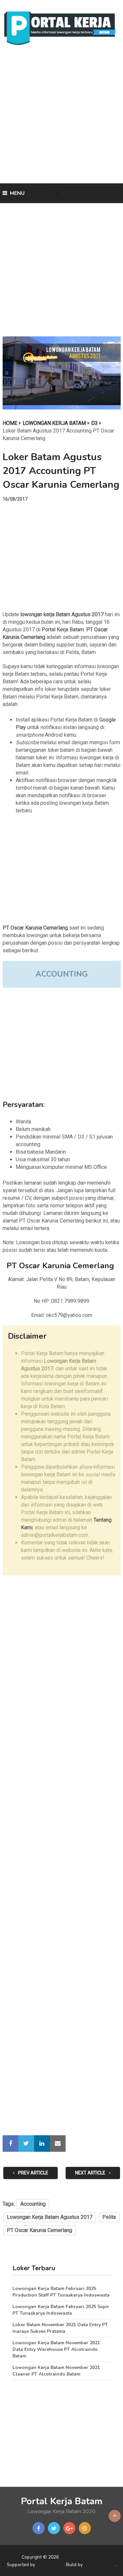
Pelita (109, 2217)
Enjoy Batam (50, 2565)
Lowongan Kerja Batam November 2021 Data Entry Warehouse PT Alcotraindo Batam (56, 2349)
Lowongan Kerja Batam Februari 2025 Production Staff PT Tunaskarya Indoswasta (61, 2292)
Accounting (33, 2204)
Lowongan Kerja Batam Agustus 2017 (50, 2217)
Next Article (91, 2173)
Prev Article (33, 2173)
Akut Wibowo (100, 2565)
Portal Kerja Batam (63, 630)
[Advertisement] (61, 116)
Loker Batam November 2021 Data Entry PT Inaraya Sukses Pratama (60, 2328)
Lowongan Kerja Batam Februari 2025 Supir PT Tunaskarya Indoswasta (61, 2310)
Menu (17, 193)
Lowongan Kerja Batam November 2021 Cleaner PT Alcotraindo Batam (56, 2371)
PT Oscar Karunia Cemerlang (40, 2230)
